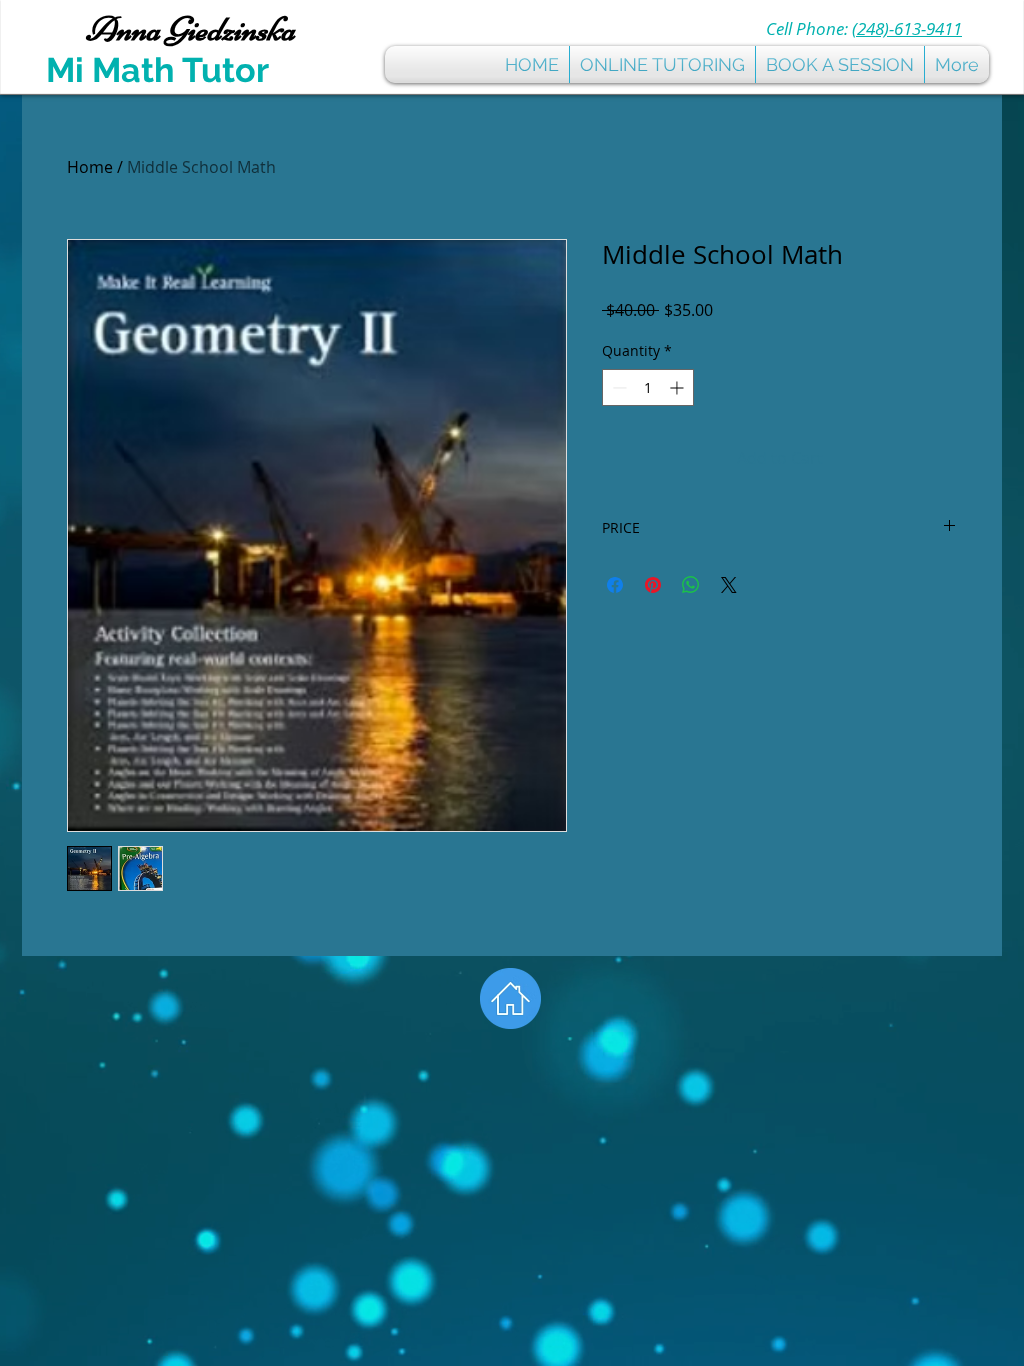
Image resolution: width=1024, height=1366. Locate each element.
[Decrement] (617, 387)
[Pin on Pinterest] (653, 585)
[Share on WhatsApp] (691, 585)
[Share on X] (729, 585)
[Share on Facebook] (615, 585)
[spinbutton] (648, 387)
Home (90, 167)
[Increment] (678, 387)
